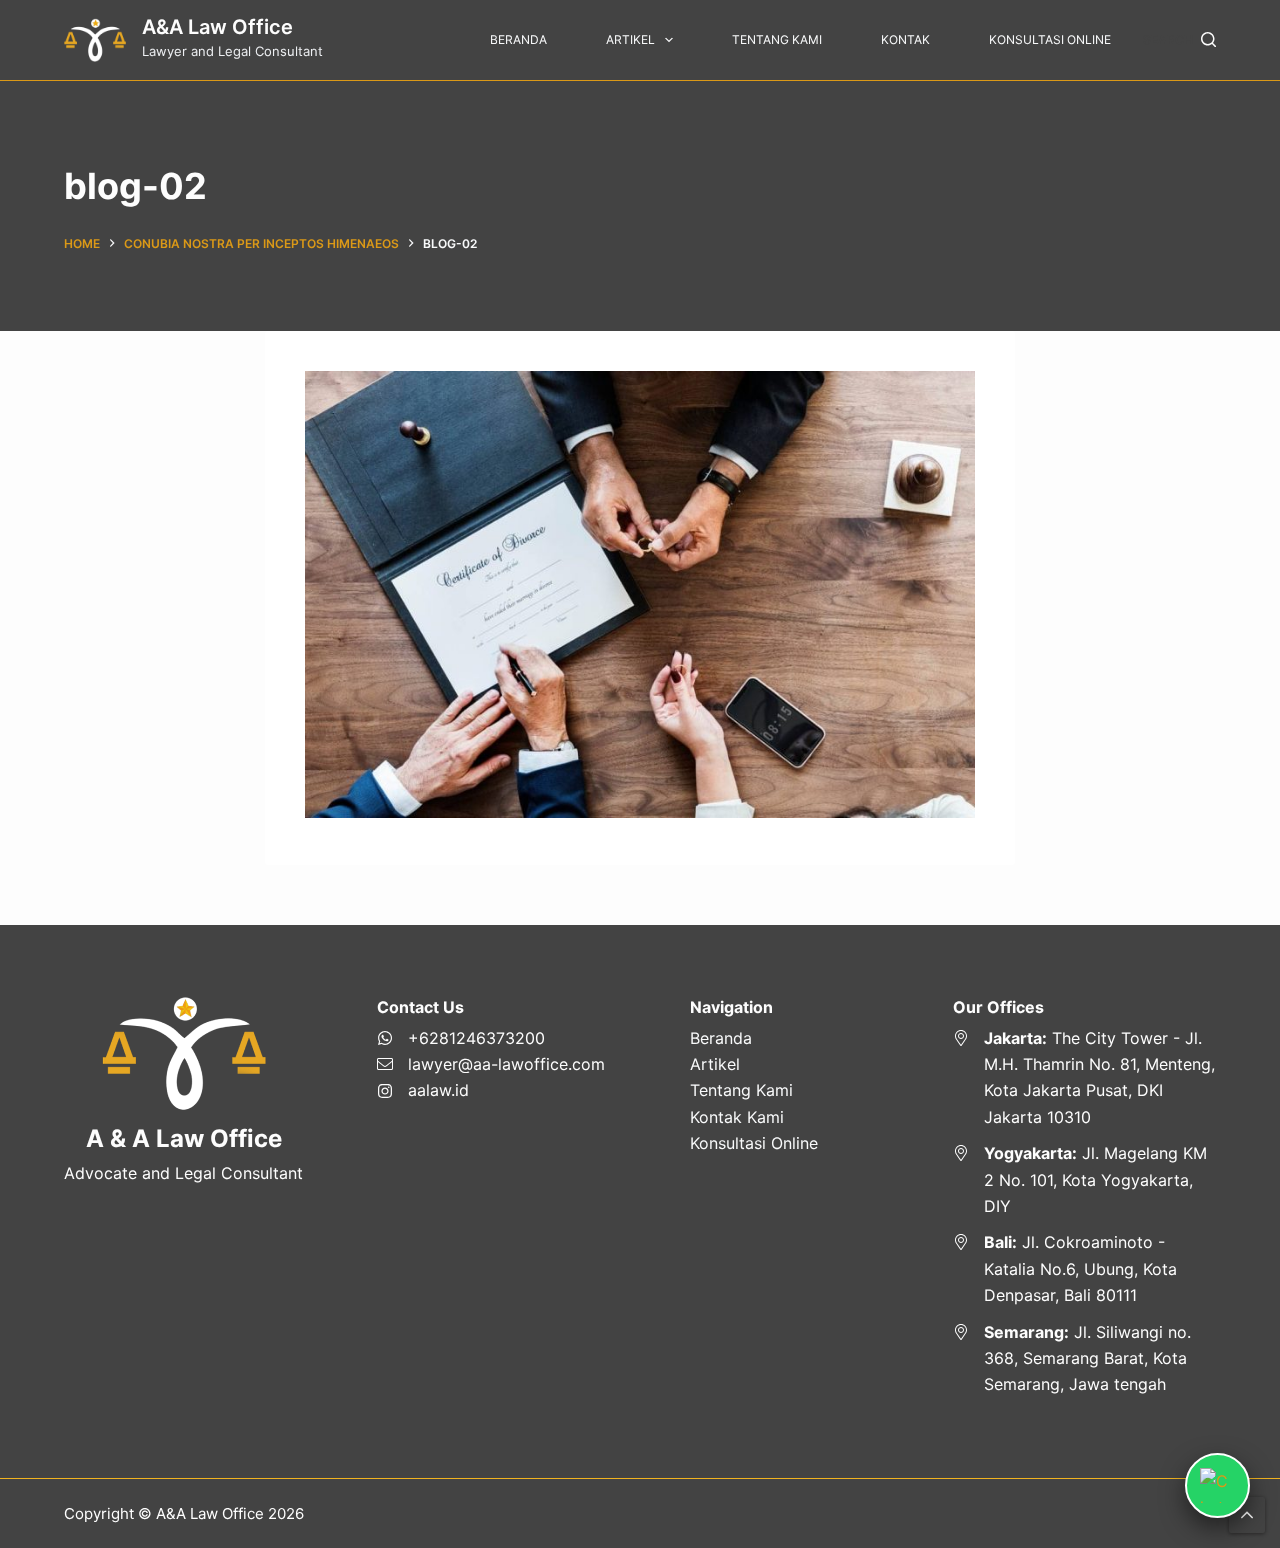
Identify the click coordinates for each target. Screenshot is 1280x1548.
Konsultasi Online (1050, 39)
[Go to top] (1247, 1515)
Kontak (905, 39)
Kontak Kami (737, 1117)
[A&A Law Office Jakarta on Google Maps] (1084, 1078)
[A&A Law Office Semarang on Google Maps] (1084, 1358)
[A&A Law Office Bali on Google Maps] (1084, 1268)
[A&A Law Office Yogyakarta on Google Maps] (1084, 1179)
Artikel (630, 39)
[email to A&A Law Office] (491, 1064)
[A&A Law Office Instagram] (491, 1090)
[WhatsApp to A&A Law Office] (491, 1038)
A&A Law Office (217, 27)
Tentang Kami (777, 39)
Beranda (518, 39)
